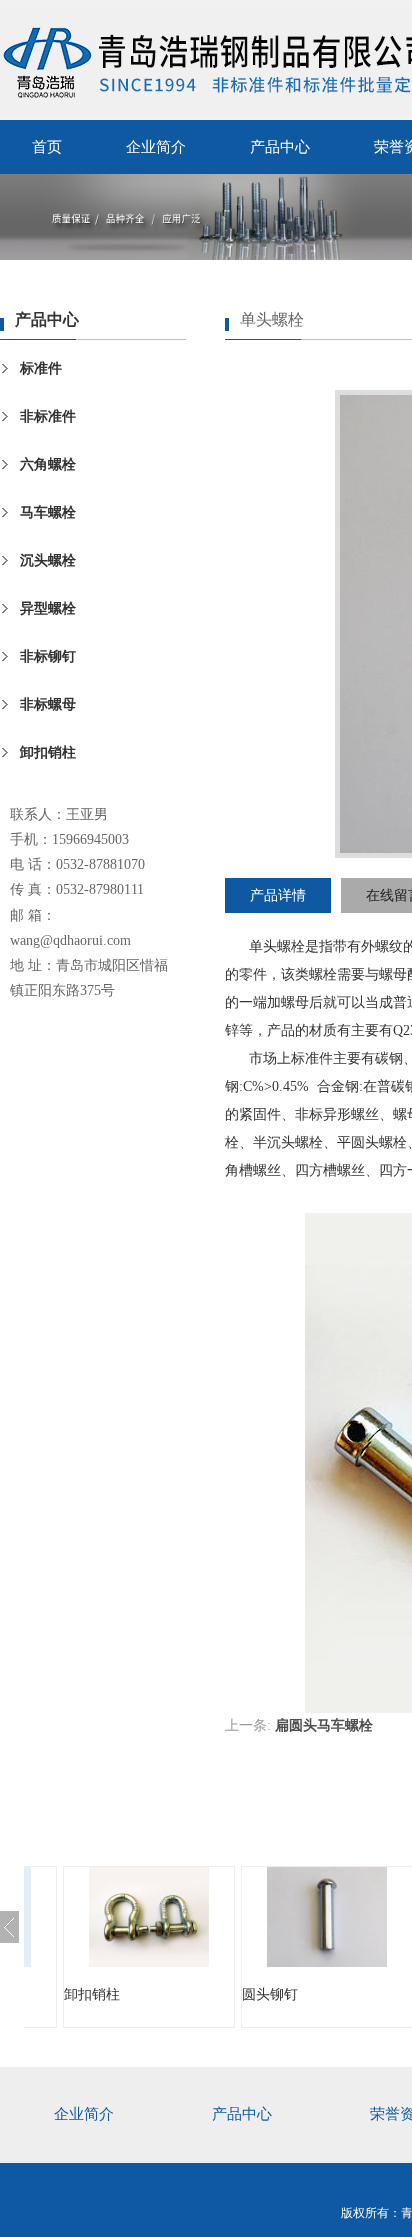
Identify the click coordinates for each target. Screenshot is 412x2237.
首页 (47, 147)
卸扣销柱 (48, 752)
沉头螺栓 (48, 560)
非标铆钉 (48, 656)
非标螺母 (48, 704)
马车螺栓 (48, 512)
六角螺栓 (48, 464)
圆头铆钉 (200, 1994)
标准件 (41, 368)
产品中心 (280, 147)
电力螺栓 (378, 1994)
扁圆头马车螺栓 (324, 1725)
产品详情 (278, 895)
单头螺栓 (277, 946)
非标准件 (48, 416)
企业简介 (156, 147)
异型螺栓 (48, 608)
